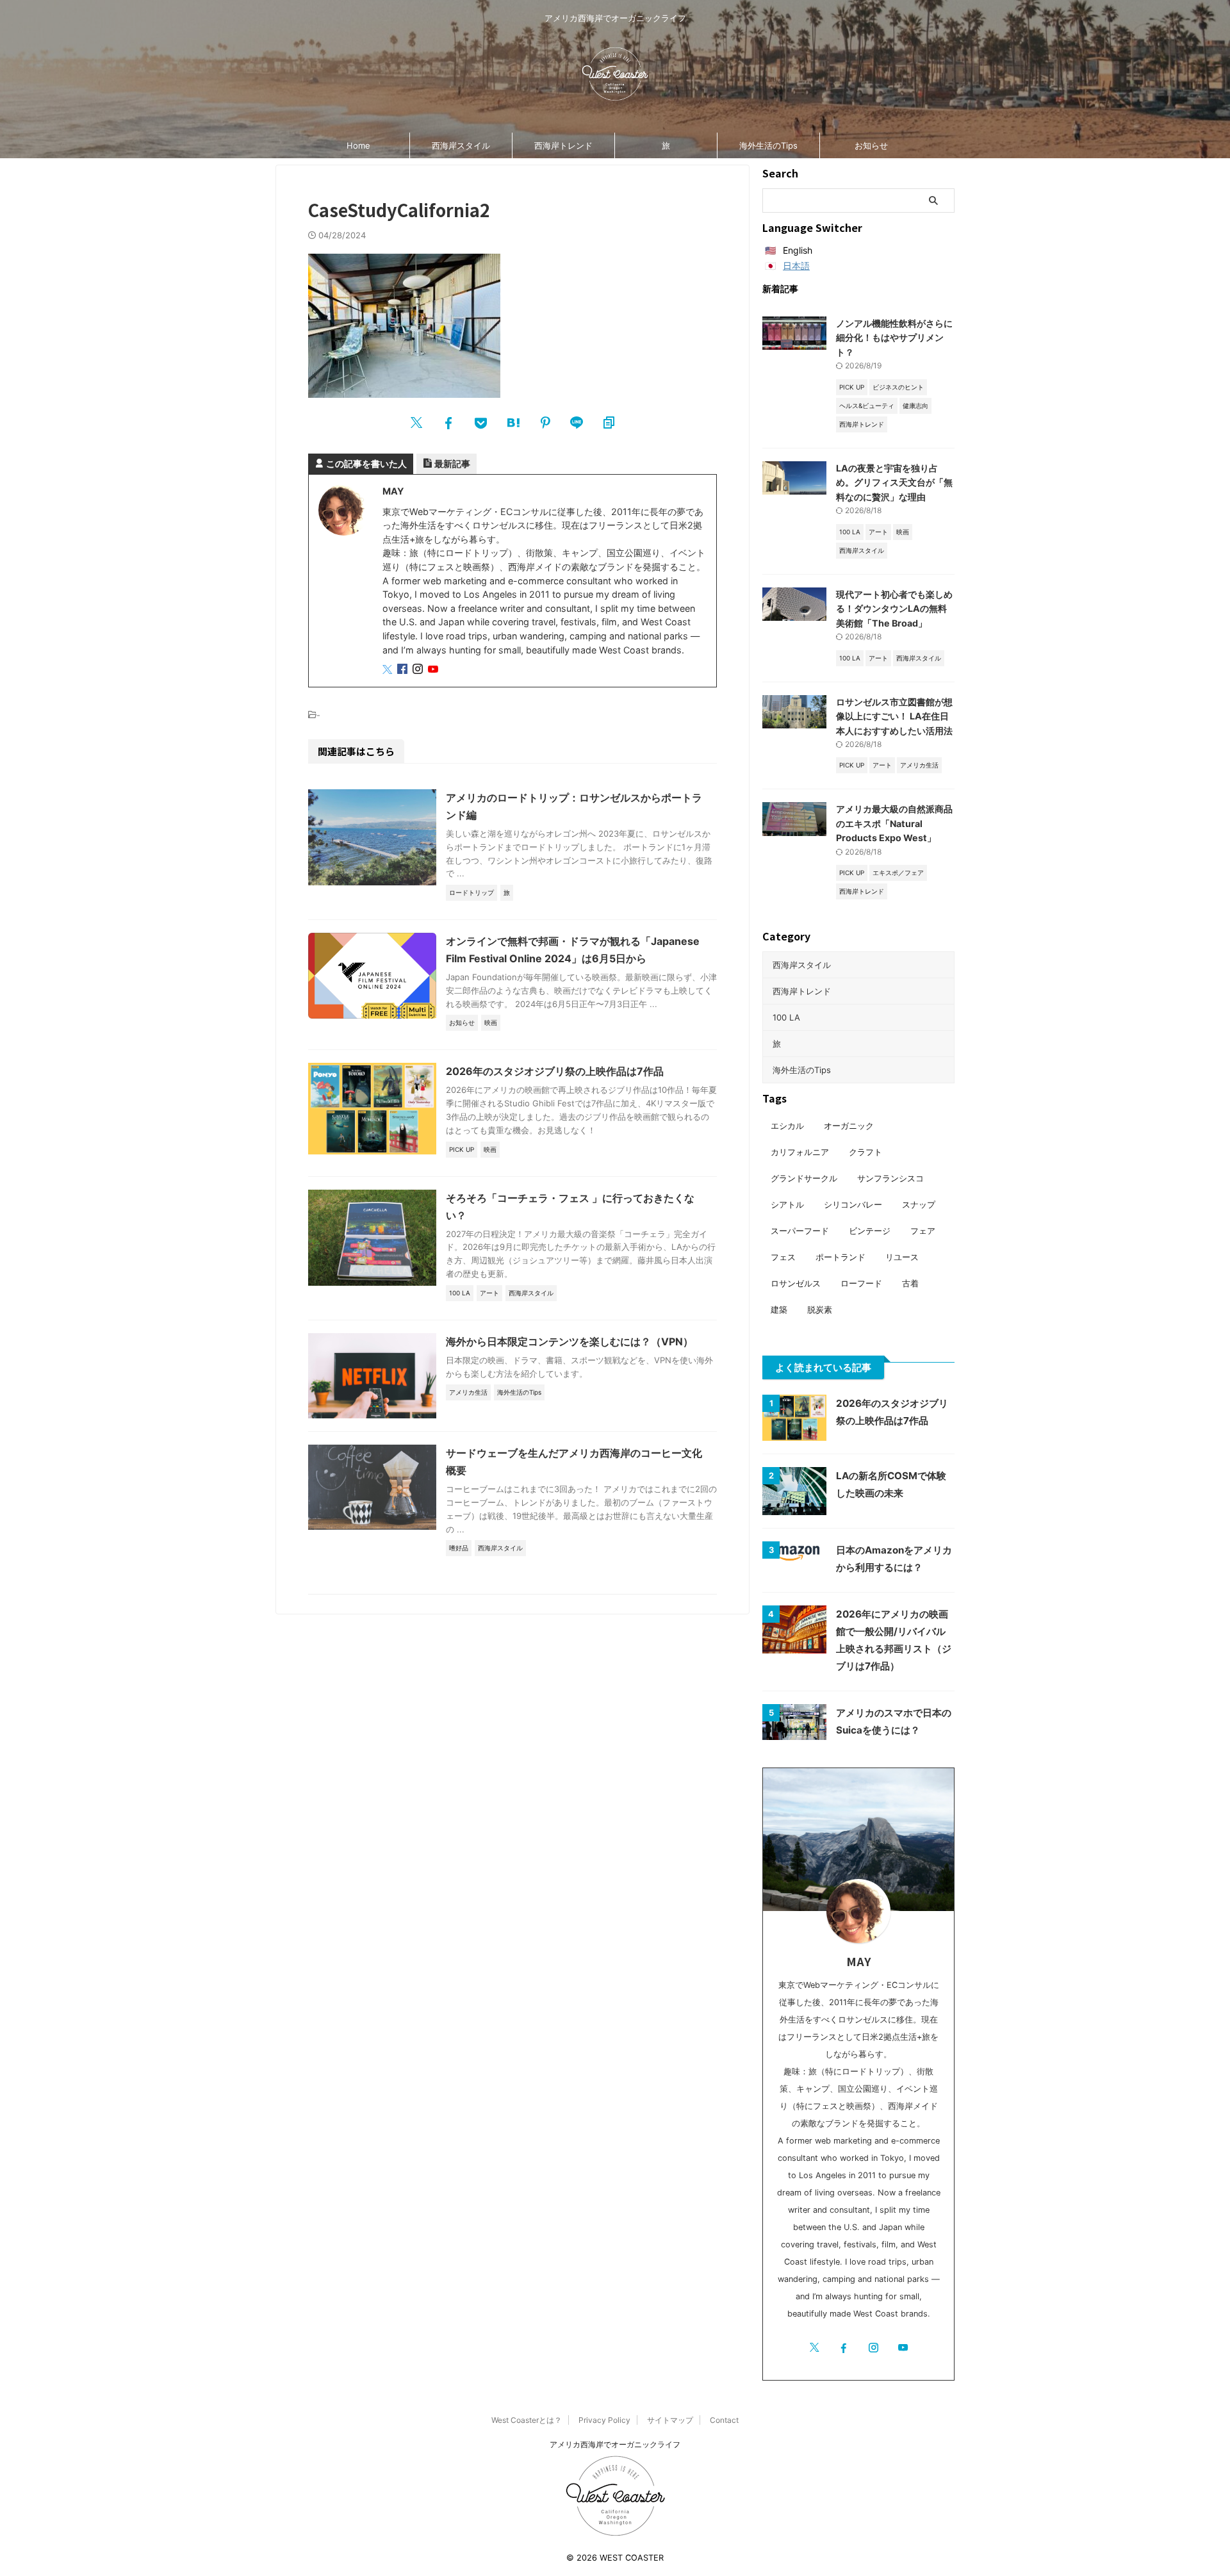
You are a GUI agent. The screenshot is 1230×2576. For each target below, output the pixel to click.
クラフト (865, 1152)
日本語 (796, 266)
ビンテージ (870, 1231)
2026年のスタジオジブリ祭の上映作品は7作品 (555, 1071)
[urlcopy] (609, 423)
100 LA (786, 1017)
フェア (923, 1231)
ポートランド (840, 1257)
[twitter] (416, 423)
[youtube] (434, 670)
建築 (779, 1309)
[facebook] (448, 423)
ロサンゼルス (796, 1283)
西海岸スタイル (461, 145)
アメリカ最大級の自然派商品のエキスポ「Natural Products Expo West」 (894, 823)
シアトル (787, 1204)
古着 (910, 1283)
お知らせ (871, 145)
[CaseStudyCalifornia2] (512, 423)
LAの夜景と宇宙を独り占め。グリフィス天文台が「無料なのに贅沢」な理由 (894, 482)
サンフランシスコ (890, 1178)
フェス (783, 1257)
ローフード (861, 1283)
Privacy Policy (604, 2420)
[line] (577, 423)
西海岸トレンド (563, 145)
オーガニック (849, 1126)
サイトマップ (670, 2420)
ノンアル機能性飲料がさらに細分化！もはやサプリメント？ (894, 338)
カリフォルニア (800, 1152)
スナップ (919, 1204)
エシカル (787, 1126)
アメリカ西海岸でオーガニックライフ (615, 2444)
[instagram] (419, 670)
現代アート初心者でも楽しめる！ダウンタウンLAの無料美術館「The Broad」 (894, 609)
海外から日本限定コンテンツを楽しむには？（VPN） (570, 1341)
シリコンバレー (853, 1204)
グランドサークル (804, 1178)
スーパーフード (800, 1231)
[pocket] (480, 423)
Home (358, 145)
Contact (724, 2420)
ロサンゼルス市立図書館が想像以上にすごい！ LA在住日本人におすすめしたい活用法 (894, 716)
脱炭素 (820, 1309)
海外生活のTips (768, 145)
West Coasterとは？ (527, 2420)
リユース (902, 1257)
